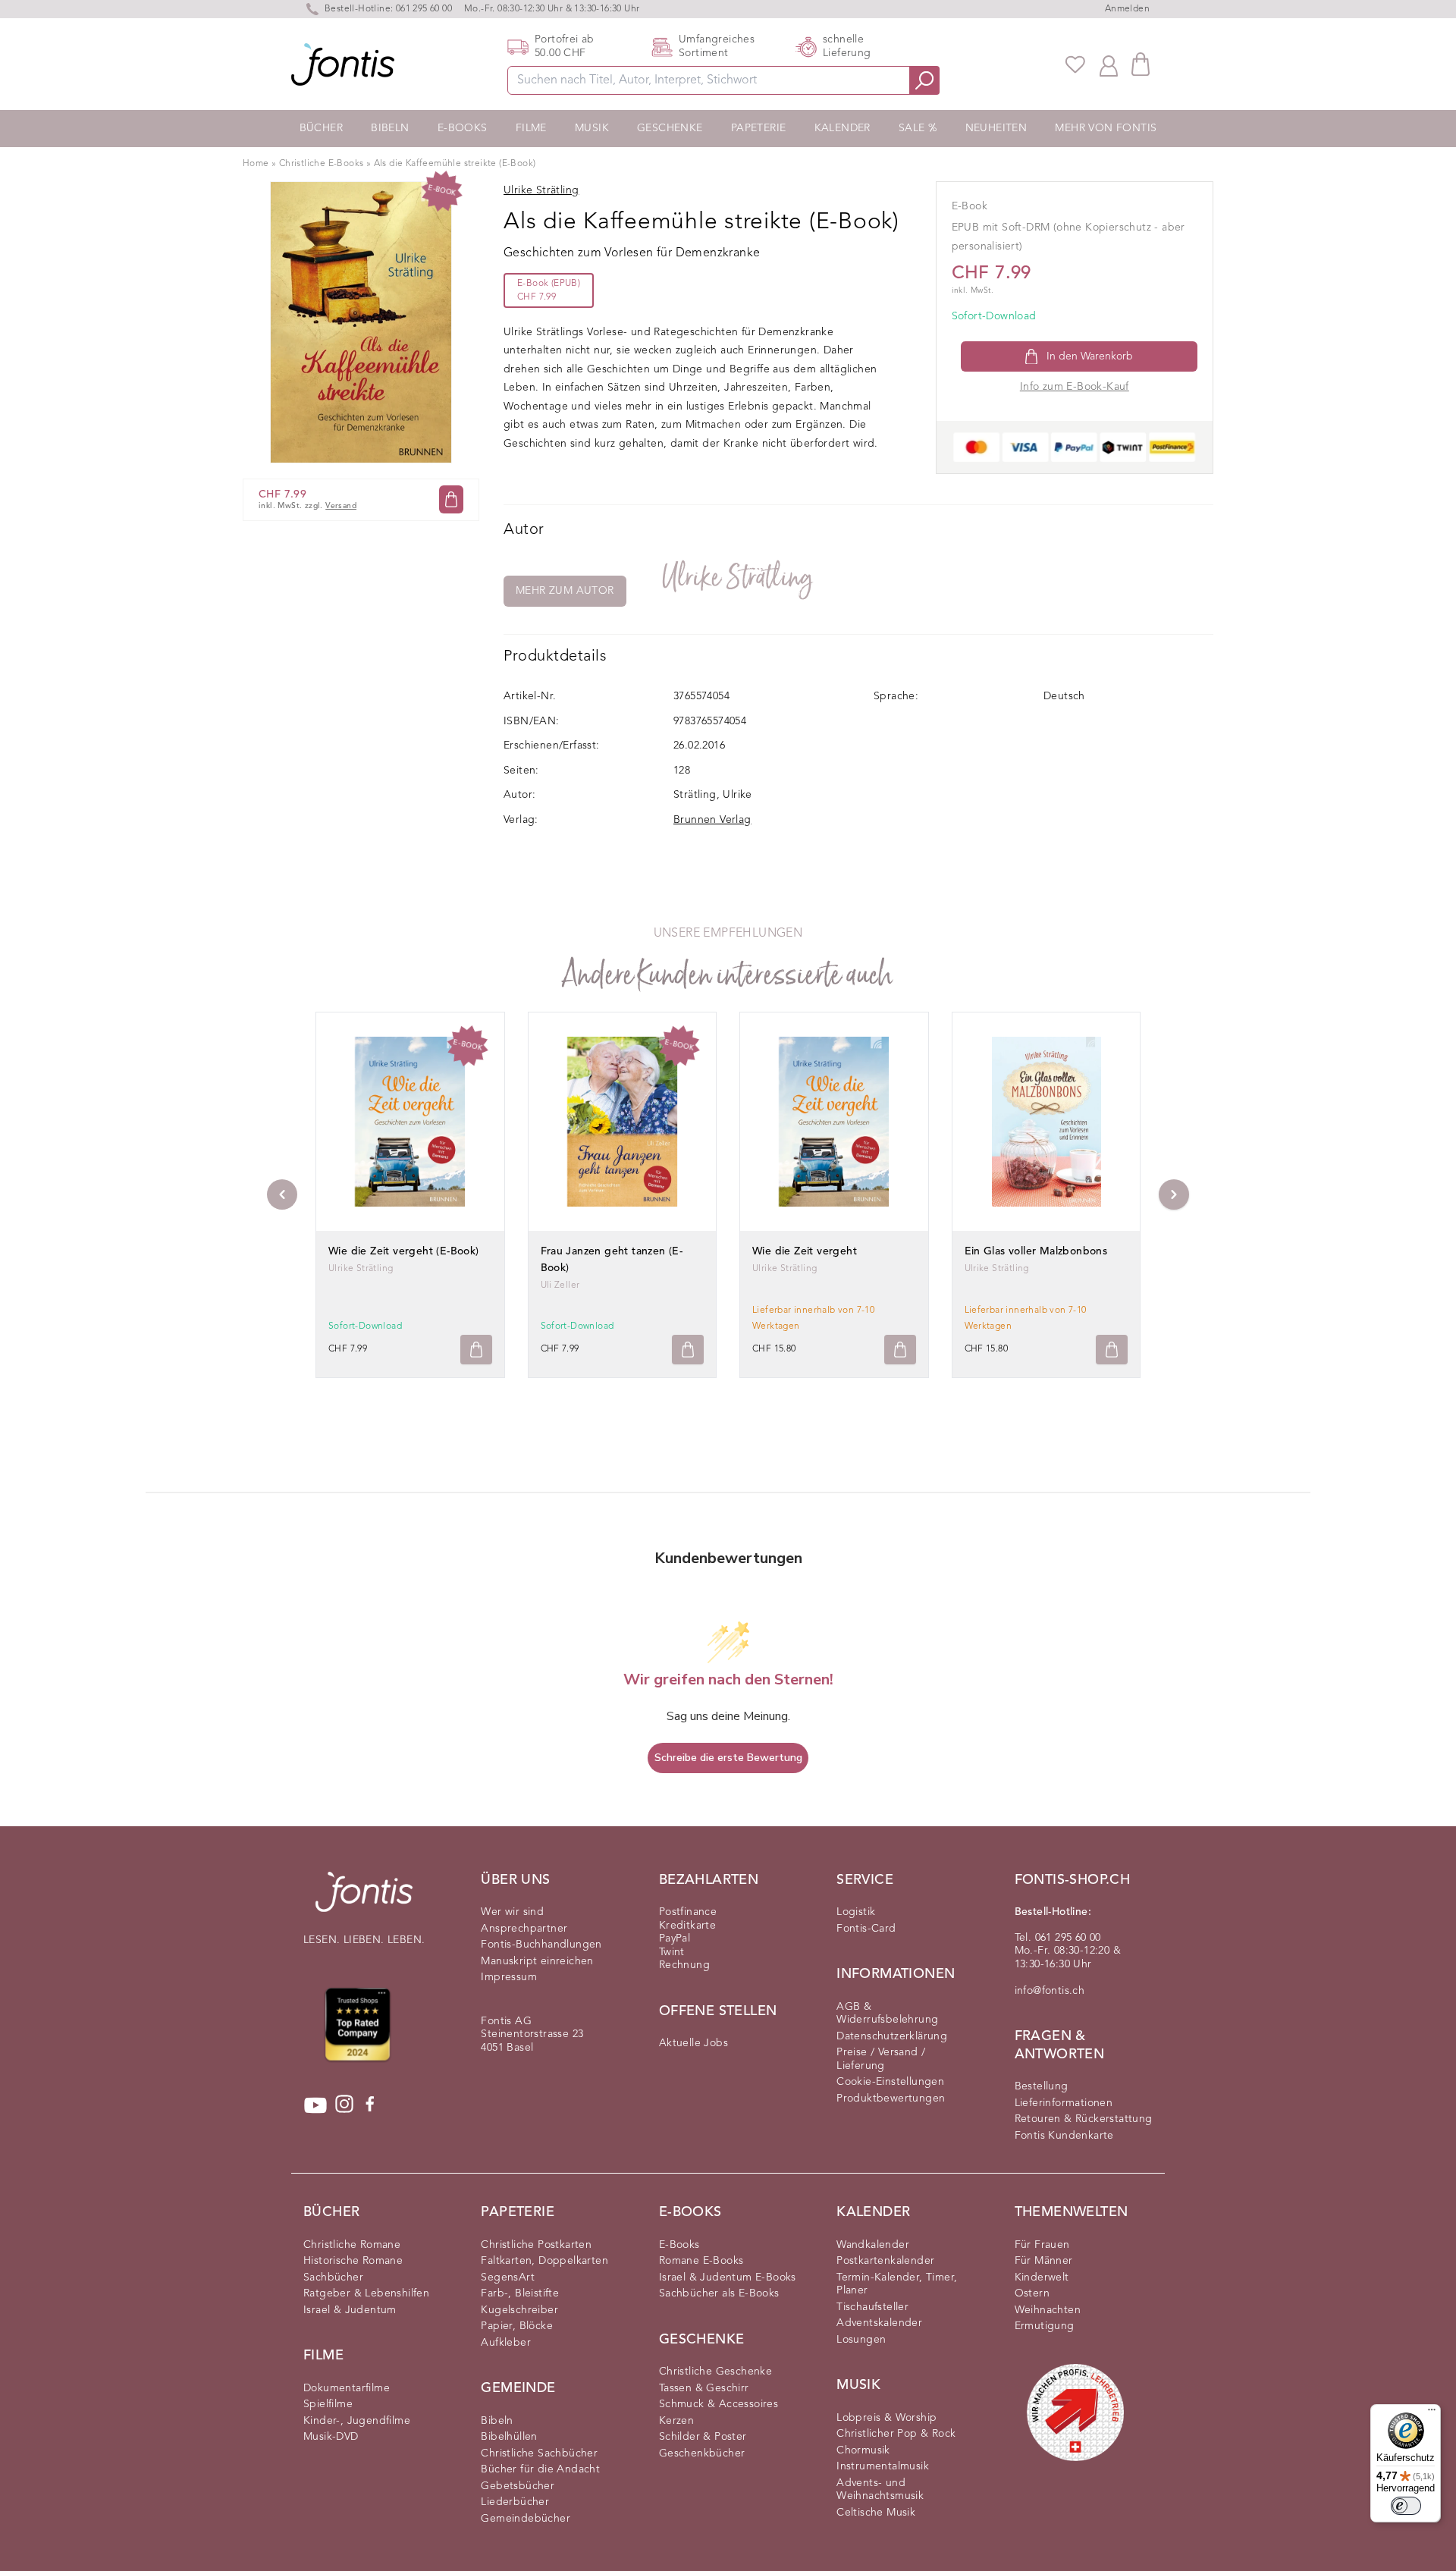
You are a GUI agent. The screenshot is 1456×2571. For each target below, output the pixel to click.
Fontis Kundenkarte (1064, 2136)
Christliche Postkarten (536, 2245)
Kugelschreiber (519, 2310)
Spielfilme (328, 2404)
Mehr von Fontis (1106, 128)
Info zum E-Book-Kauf (1075, 387)
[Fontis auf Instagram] (344, 2105)
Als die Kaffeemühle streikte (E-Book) (455, 164)
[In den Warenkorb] (451, 499)
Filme (531, 128)
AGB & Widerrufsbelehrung (887, 2014)
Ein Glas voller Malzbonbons (1036, 1251)
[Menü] (1432, 2413)
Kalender (843, 128)
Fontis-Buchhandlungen (541, 1945)
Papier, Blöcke (517, 2326)
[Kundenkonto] (1109, 64)
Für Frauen (1042, 2245)
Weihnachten (1048, 2310)
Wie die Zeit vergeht (805, 1251)
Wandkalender (873, 2245)
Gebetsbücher (518, 2486)
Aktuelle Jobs (693, 2043)
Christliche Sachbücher (539, 2453)
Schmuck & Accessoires (719, 2404)
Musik (592, 128)
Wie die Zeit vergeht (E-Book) (404, 1251)
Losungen (861, 2340)
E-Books (463, 128)
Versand (341, 506)
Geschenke (670, 128)
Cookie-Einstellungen (890, 2082)
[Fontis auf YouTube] (315, 2105)
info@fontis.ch (1050, 1991)
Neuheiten (996, 128)
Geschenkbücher (702, 2453)
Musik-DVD (331, 2437)
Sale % (918, 128)
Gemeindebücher (526, 2519)
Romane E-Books (701, 2261)
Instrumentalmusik (883, 2466)
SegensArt (508, 2277)
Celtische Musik (876, 2513)
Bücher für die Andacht (540, 2469)
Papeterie (759, 128)
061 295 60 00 (424, 9)
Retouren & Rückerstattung (1084, 2119)
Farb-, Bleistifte (520, 2293)
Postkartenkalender (885, 2261)
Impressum (509, 1977)
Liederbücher (515, 2502)
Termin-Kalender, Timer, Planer (897, 2284)
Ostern (1032, 2293)
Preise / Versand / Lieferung (881, 2059)
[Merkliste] (1075, 64)
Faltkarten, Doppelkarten (544, 2261)
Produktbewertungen (891, 2099)
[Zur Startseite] (364, 1899)
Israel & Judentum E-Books (728, 2277)
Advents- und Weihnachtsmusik (880, 2490)
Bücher (321, 128)
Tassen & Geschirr (704, 2388)
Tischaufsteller (872, 2307)
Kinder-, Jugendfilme (357, 2421)
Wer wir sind (512, 1912)
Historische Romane (353, 2261)
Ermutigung (1045, 2326)
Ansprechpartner (524, 1929)
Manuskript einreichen (537, 1961)
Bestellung (1042, 2086)
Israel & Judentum (350, 2310)
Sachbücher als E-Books (719, 2293)
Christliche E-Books (322, 164)
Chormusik (863, 2450)
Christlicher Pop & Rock (896, 2434)
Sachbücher (333, 2277)
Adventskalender (879, 2323)
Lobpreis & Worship (886, 2418)
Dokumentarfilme (347, 2388)
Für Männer (1044, 2261)
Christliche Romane (352, 2245)
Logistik (856, 1912)
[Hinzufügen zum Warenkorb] (476, 1350)
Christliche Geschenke (715, 2372)
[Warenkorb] (1141, 64)
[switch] (1406, 2506)
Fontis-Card (866, 1929)
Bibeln (390, 128)
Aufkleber (506, 2343)
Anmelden (1127, 9)
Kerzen (676, 2421)
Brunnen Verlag (712, 820)
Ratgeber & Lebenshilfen (366, 2293)
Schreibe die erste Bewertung (728, 1758)
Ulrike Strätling (738, 578)
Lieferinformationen (1064, 2103)
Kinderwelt (1042, 2277)
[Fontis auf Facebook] (370, 2105)
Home (256, 164)
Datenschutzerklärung (892, 2036)
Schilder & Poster (703, 2437)
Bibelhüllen (509, 2437)
